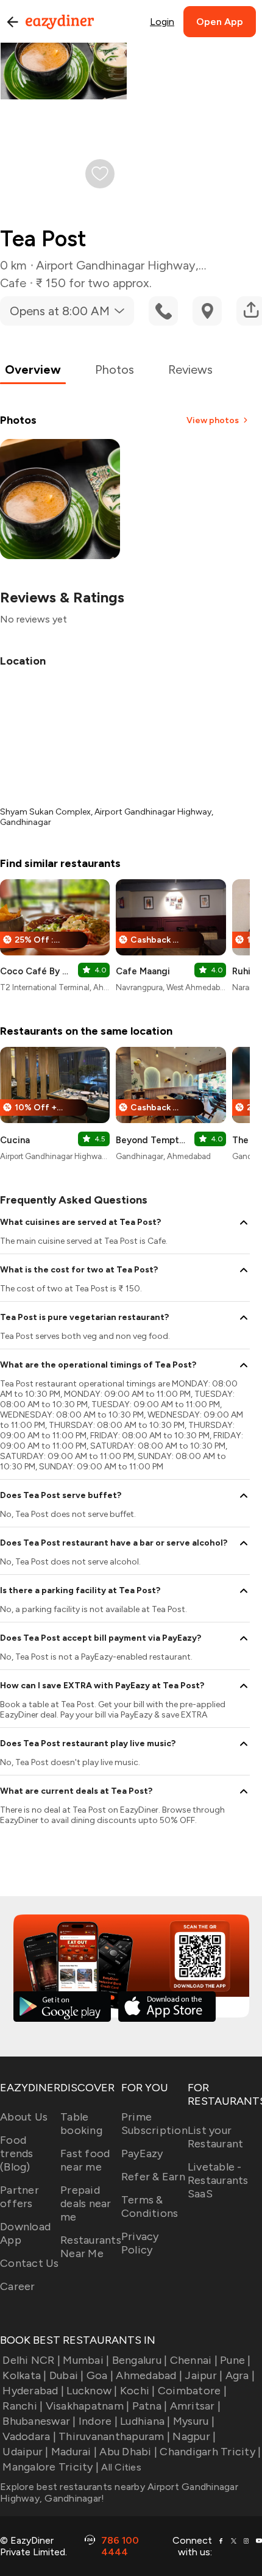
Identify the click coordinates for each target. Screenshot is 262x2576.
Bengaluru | (140, 2360)
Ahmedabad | (149, 2375)
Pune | (235, 2360)
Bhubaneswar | (39, 2421)
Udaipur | (25, 2452)
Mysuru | (194, 2421)
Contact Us (30, 2263)
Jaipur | (204, 2375)
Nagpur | (194, 2436)
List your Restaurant (216, 2137)
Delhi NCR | (31, 2360)
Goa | (100, 2375)
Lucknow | (92, 2391)
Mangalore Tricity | (51, 2467)
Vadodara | (29, 2436)
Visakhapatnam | (87, 2406)
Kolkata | (24, 2375)
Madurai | (74, 2452)
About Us (24, 2117)
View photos (213, 420)
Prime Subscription (154, 2124)
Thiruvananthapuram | (114, 2436)
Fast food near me (85, 2160)
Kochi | (138, 2391)
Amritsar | (195, 2406)
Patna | (150, 2406)
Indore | (98, 2421)
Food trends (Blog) (17, 2153)
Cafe (13, 283)
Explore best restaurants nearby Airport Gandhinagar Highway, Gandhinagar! (119, 2492)
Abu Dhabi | (128, 2452)
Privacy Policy (140, 2243)
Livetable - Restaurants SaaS (218, 2180)
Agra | (240, 2375)
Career (18, 2286)
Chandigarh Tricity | (210, 2452)
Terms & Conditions (150, 2207)
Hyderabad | (33, 2391)
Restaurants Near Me (91, 2247)
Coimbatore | (192, 2391)
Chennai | (194, 2360)
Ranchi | (23, 2406)
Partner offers (19, 2197)
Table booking (81, 2124)
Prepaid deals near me (86, 2203)
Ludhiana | (145, 2421)
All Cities (120, 2467)
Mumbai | (86, 2360)
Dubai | (67, 2375)
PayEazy (142, 2153)
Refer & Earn (153, 2177)
